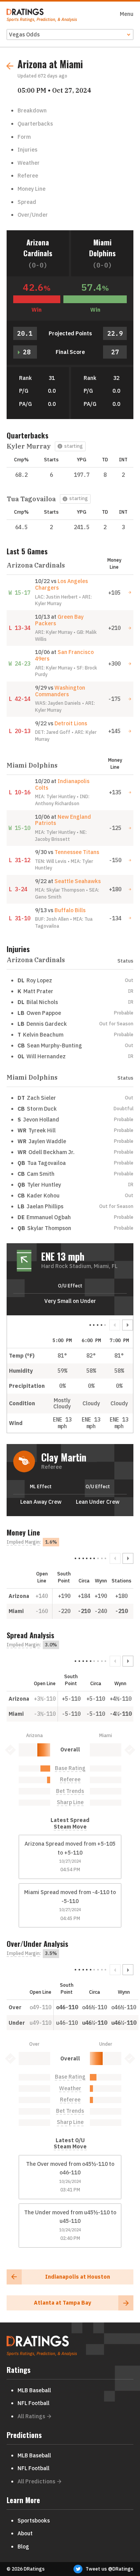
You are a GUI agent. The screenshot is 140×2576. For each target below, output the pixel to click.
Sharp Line (70, 1802)
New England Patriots (63, 820)
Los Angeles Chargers (61, 584)
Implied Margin (23, 1542)
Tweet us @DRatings (109, 2569)
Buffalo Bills (70, 910)
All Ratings (31, 2416)
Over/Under (33, 215)
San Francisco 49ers (64, 655)
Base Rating (70, 1768)
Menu (127, 14)
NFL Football (33, 2403)
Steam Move (70, 1827)
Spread (27, 202)
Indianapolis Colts (62, 784)
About (25, 2533)
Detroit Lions (71, 723)
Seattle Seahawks (78, 881)
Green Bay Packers (59, 620)
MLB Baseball (34, 2390)
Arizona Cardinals (38, 248)
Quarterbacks (35, 124)
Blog (23, 2547)
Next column (128, 1325)
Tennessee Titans (77, 852)
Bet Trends (70, 1791)
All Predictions (36, 2481)
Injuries (27, 150)
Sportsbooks (34, 2521)
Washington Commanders (60, 691)
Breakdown (32, 110)
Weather (29, 163)
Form (24, 137)
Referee (28, 176)
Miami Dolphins (102, 248)
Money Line (31, 189)
